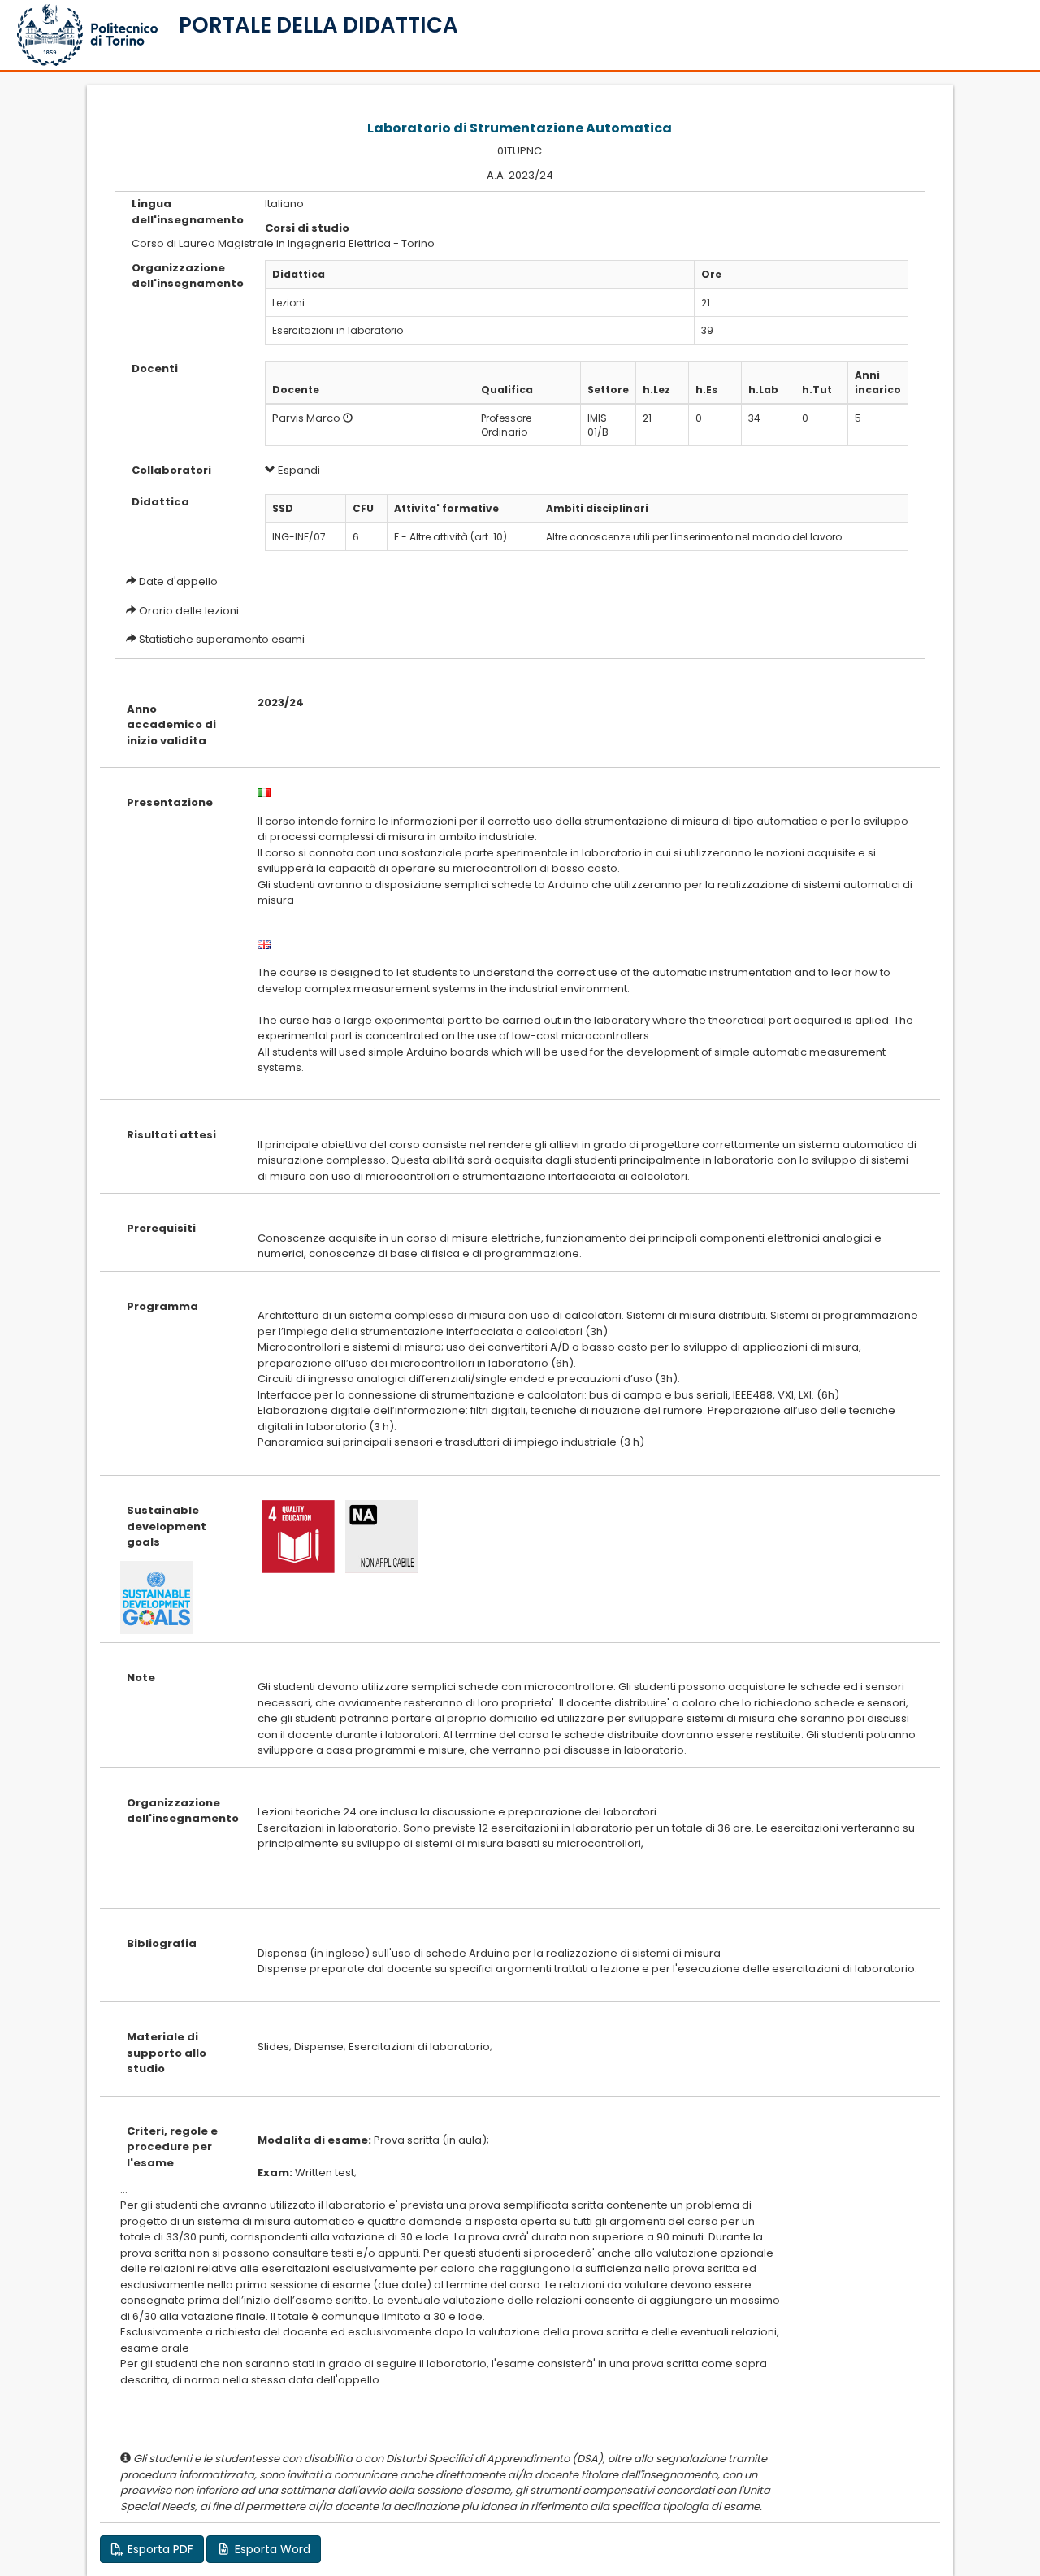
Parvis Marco (306, 418)
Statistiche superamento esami (222, 639)
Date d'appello (178, 581)
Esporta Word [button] (271, 2549)
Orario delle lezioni (189, 611)
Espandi (298, 470)
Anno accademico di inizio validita (171, 725)
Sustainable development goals (167, 1526)
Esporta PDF (159, 2549)
